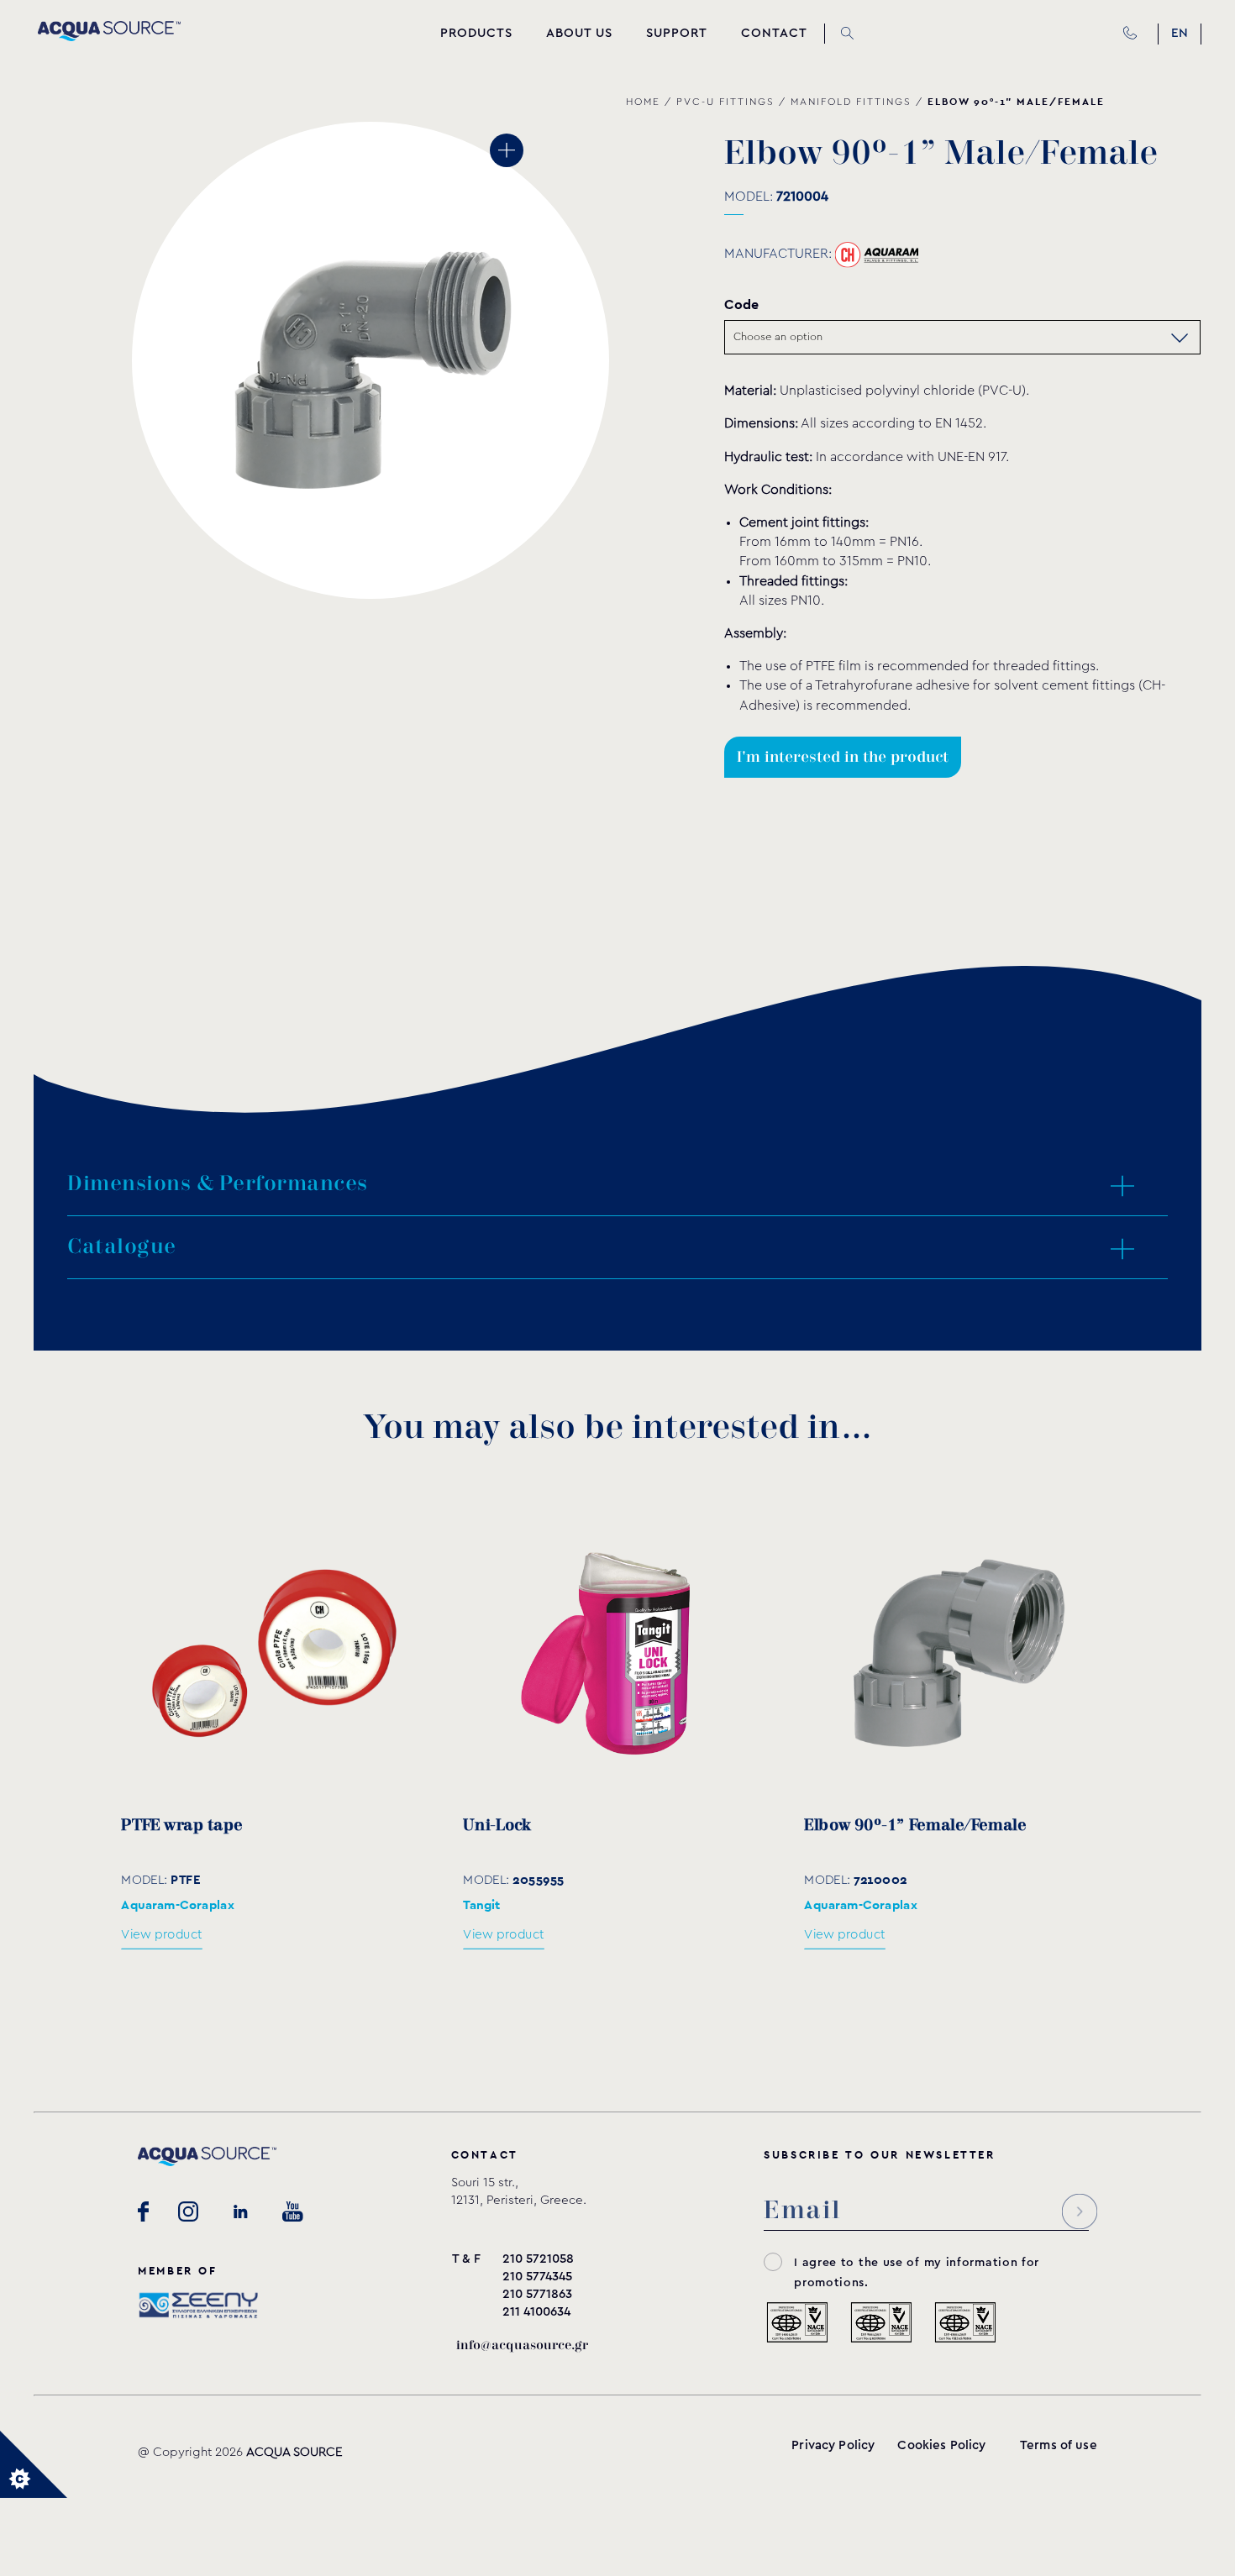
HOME (643, 102)
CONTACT (774, 33)
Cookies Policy (941, 2445)
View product (162, 1935)
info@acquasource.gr (522, 2345)
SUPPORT (677, 33)
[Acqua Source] (109, 37)
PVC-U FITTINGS (725, 102)
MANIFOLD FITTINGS (851, 102)
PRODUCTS (476, 33)
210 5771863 (537, 2294)
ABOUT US (579, 33)
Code (741, 304)
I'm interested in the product (843, 757)
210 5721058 (538, 2259)
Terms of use (1059, 2445)
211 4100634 (536, 2312)
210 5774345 (537, 2277)
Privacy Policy (833, 2445)
